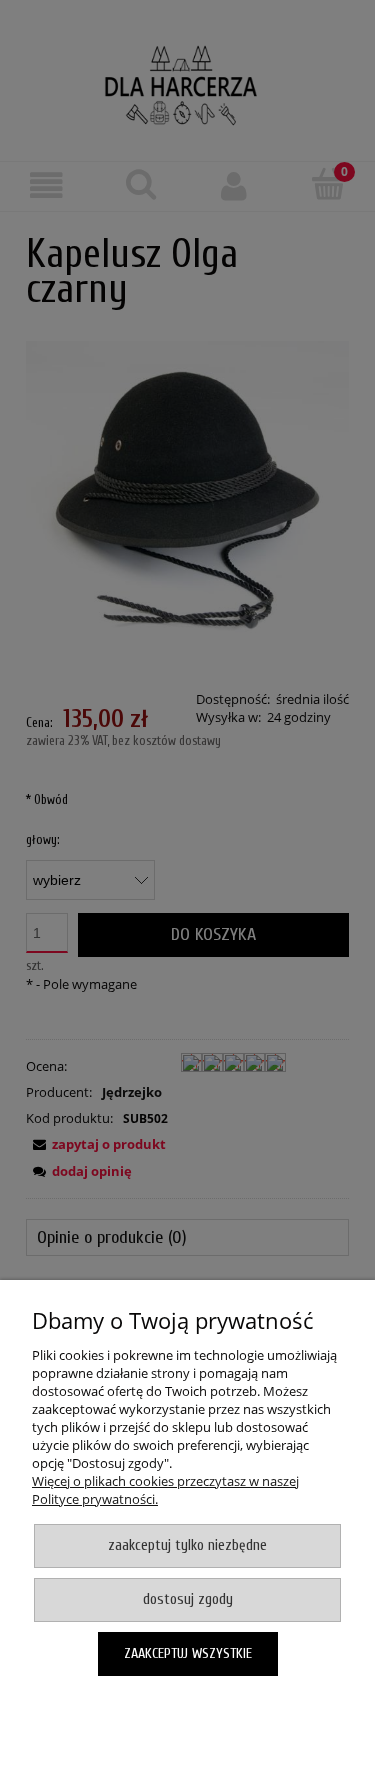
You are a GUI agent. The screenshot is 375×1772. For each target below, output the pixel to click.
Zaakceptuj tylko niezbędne (187, 1545)
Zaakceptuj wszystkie (188, 1653)
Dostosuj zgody (188, 1599)
